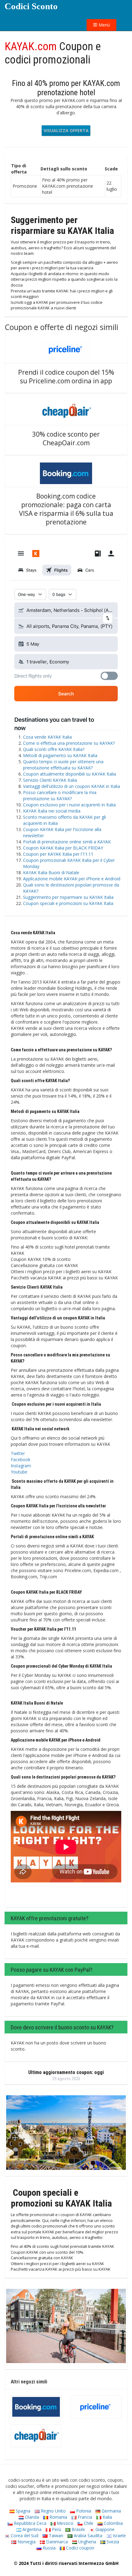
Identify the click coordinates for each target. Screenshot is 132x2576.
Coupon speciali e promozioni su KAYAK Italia (68, 903)
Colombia (113, 2523)
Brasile (78, 2529)
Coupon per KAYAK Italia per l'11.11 (58, 854)
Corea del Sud (24, 2535)
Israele (119, 2535)
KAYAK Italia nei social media (52, 811)
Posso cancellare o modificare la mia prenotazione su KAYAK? (60, 795)
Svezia (112, 2542)
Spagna (22, 2511)
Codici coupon (80, 2548)
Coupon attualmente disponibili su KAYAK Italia (70, 774)
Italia (107, 2517)
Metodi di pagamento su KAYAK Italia (60, 755)
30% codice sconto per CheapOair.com (66, 438)
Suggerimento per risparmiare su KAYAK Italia (68, 897)
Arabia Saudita (87, 2535)
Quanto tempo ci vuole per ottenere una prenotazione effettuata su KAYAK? (63, 765)
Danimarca (56, 2542)
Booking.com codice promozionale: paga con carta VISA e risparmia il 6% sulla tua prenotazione (66, 509)
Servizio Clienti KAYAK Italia (50, 780)
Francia (84, 2517)
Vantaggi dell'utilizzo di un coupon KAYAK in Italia (72, 786)
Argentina (31, 2529)
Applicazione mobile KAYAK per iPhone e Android (72, 879)
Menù (104, 25)
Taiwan (55, 2535)
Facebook (21, 1459)
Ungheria (87, 2542)
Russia (49, 2548)
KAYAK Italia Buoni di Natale (51, 872)
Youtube (19, 1472)
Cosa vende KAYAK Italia (47, 737)
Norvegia (26, 2542)
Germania (111, 2511)
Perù (56, 2529)
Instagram (21, 1466)
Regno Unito (53, 2511)
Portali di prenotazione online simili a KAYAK (67, 842)
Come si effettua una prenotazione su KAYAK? (69, 743)
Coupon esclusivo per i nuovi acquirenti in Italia (69, 805)
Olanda (31, 2517)
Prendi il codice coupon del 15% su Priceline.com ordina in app (66, 377)
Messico (64, 2523)
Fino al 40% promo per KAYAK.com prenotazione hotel (66, 88)
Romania (58, 2517)
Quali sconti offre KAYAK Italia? (54, 749)
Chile (88, 2523)
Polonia (83, 2511)
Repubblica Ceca (29, 2523)
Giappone (104, 2529)
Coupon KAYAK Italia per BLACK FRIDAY (63, 848)
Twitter (18, 1453)
